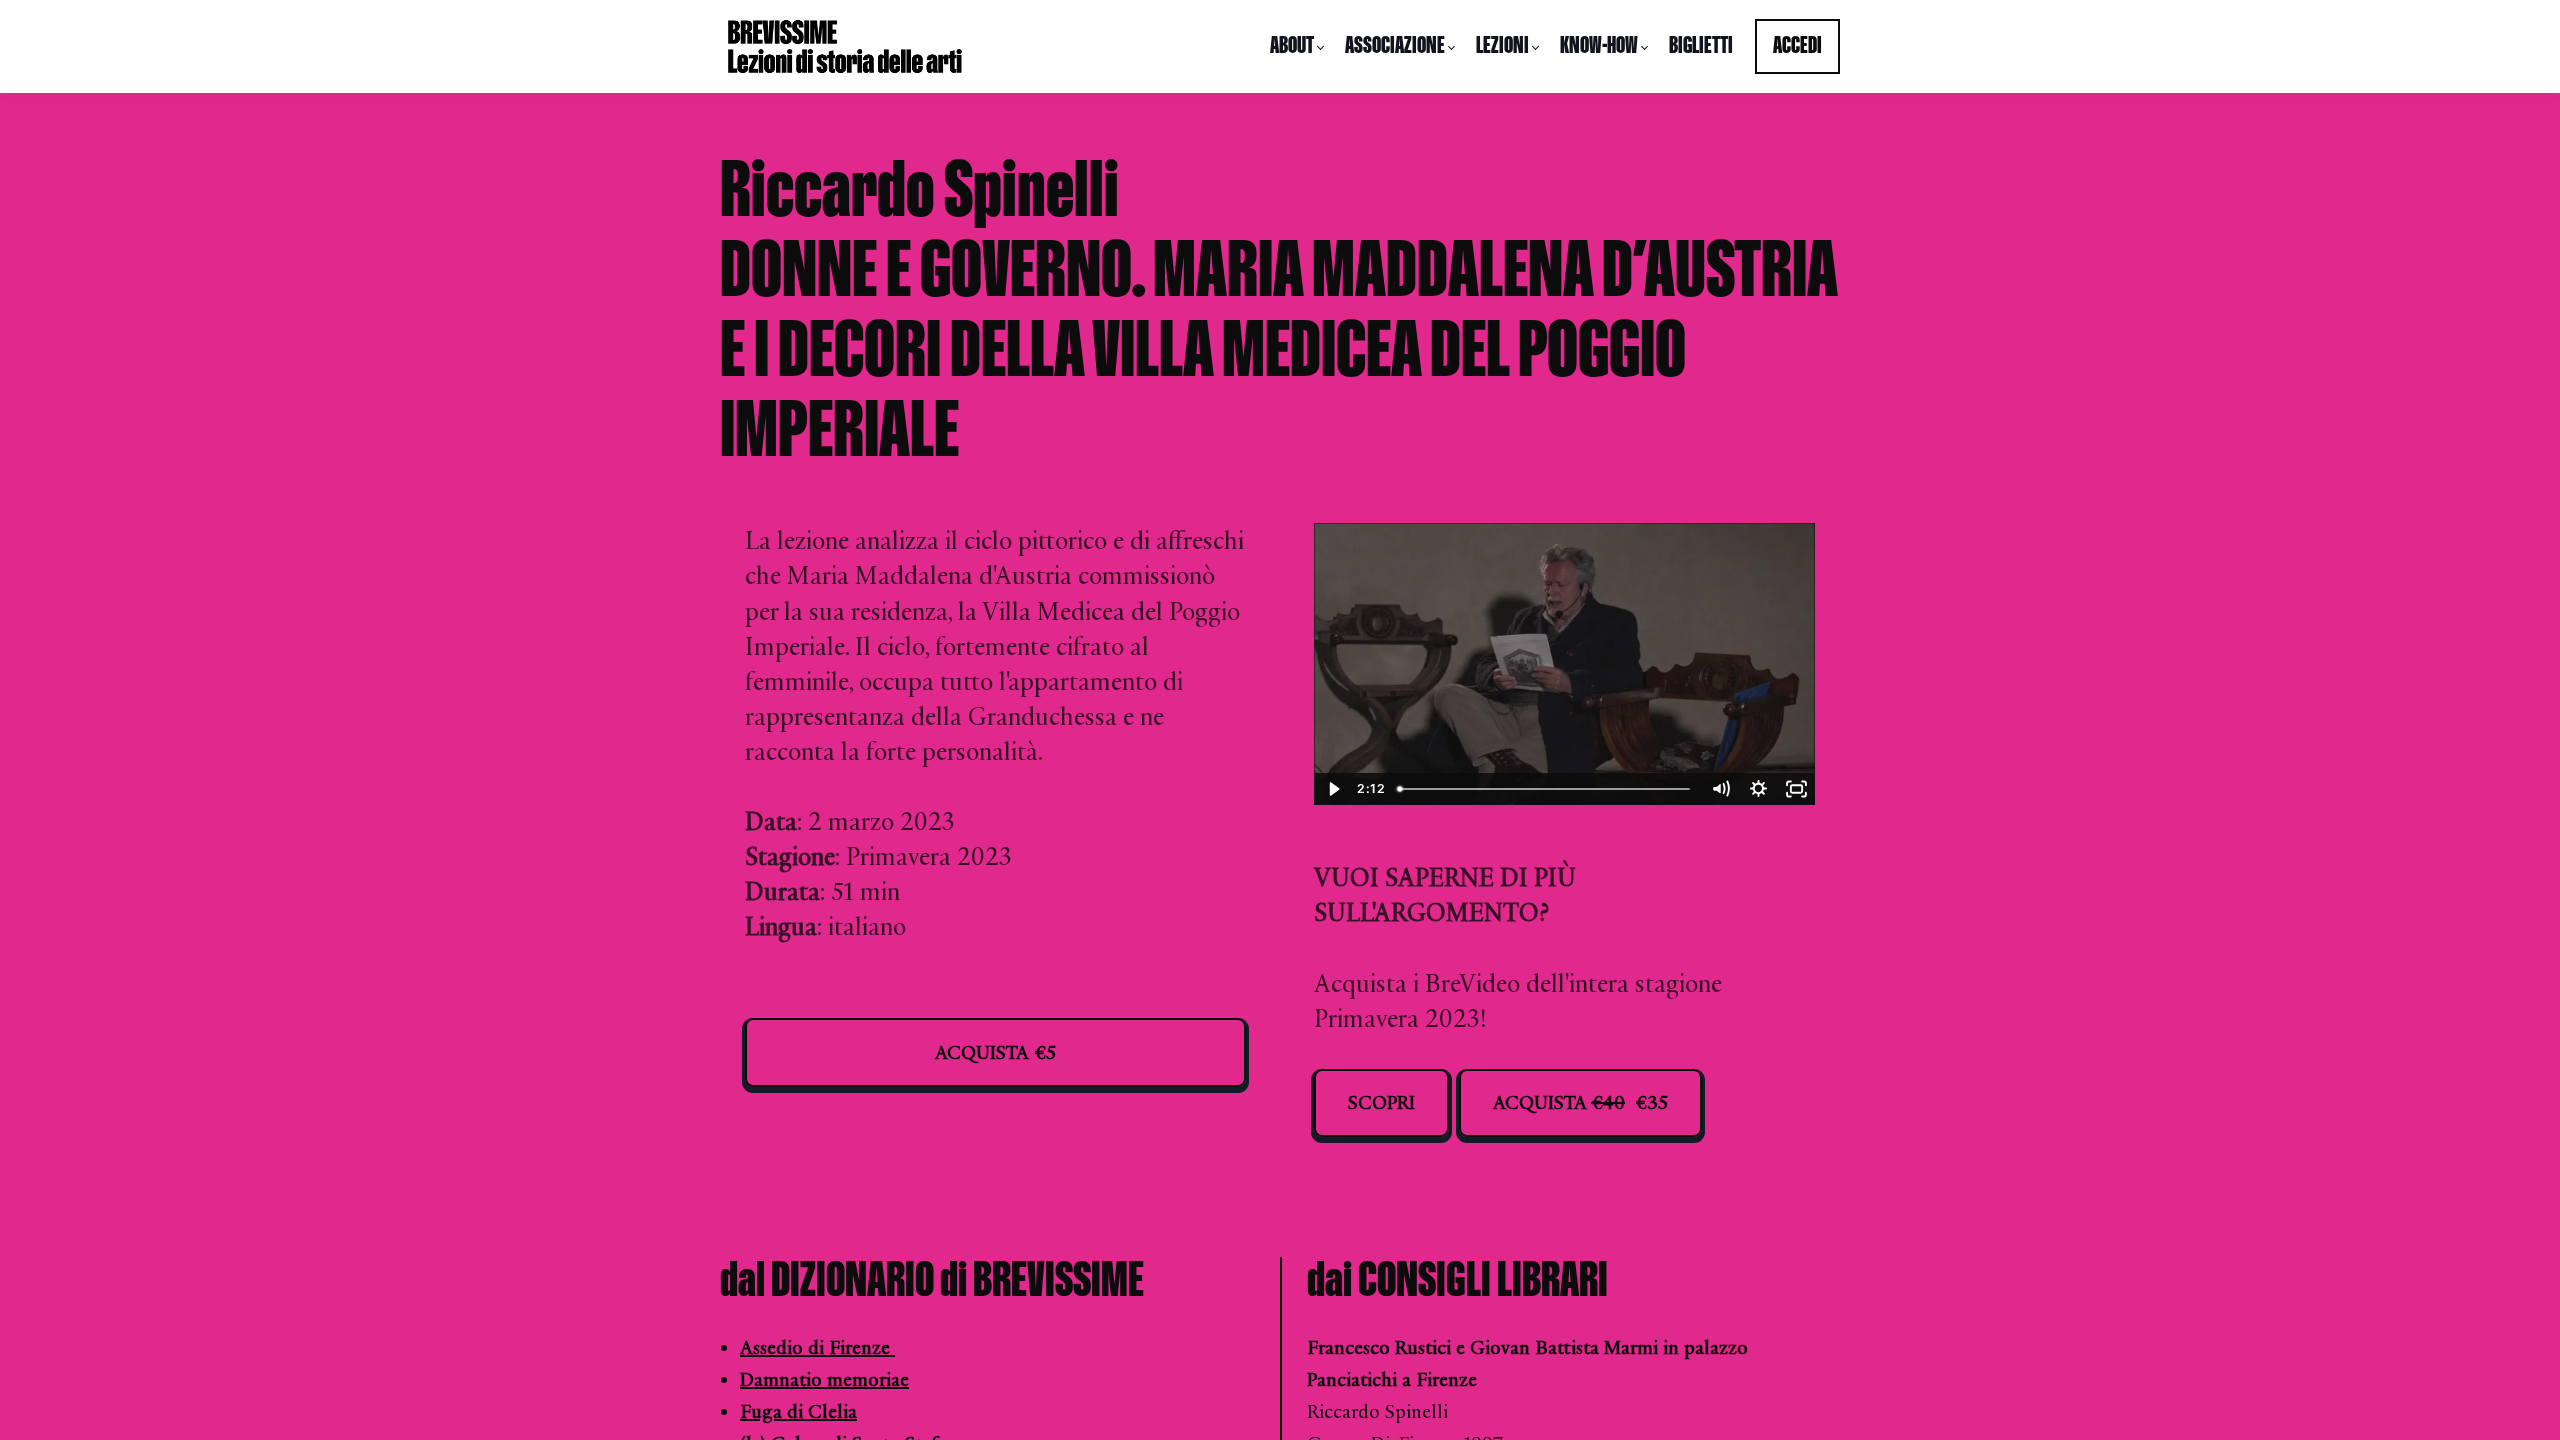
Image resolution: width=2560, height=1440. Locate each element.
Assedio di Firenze (817, 1348)
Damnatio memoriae (824, 1380)
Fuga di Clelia (798, 1412)
